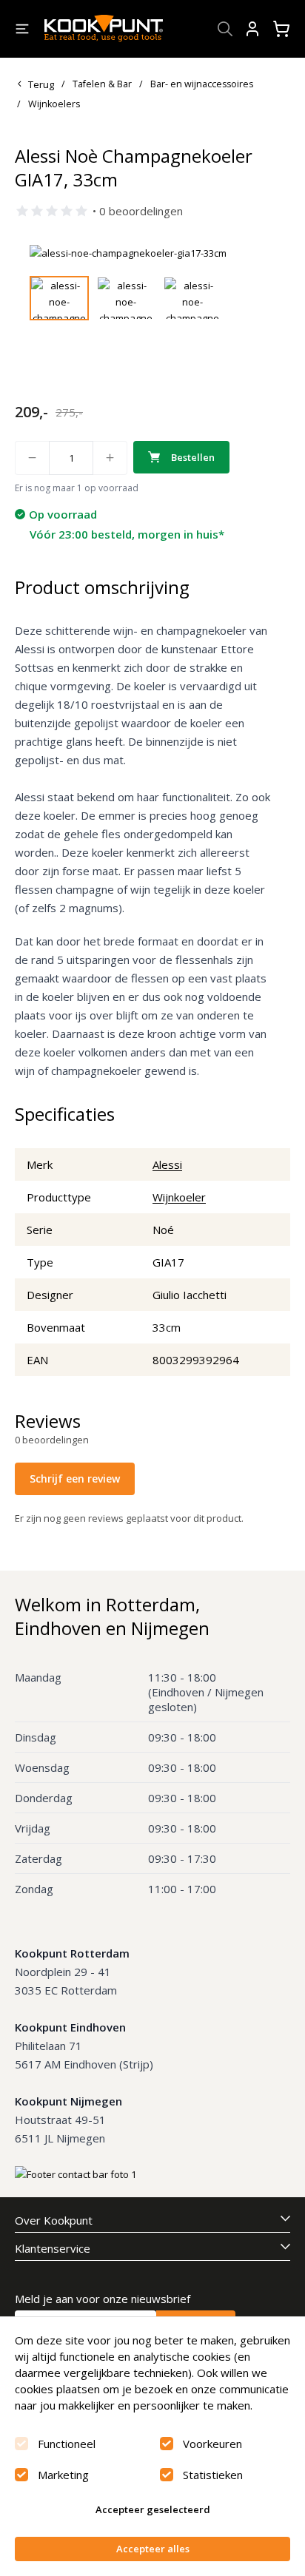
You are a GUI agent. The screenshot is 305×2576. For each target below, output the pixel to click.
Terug (41, 84)
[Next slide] (255, 253)
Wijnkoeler (179, 1197)
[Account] (252, 29)
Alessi (167, 1164)
